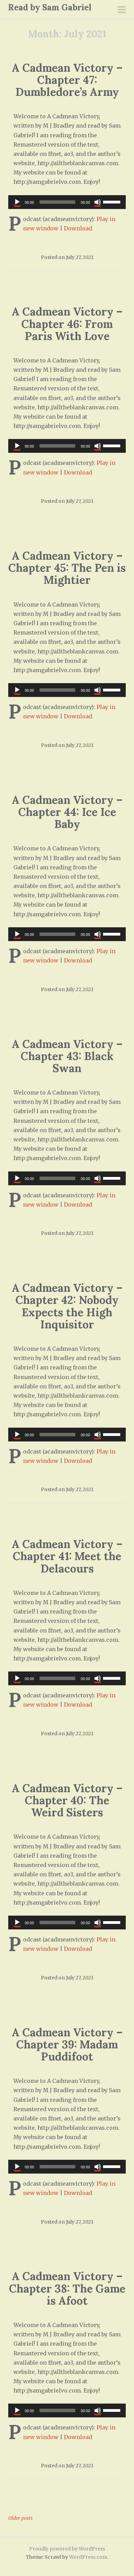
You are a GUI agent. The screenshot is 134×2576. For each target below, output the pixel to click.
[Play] (17, 202)
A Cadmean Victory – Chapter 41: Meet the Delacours (67, 1556)
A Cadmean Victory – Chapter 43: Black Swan (67, 1056)
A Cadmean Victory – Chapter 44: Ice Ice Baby (67, 812)
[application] (67, 202)
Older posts (20, 2518)
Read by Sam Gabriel (50, 7)
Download (78, 228)
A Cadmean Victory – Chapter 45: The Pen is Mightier (67, 568)
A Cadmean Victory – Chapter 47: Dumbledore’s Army (67, 80)
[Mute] (98, 202)
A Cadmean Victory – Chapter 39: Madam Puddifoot (67, 2044)
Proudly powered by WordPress (67, 2549)
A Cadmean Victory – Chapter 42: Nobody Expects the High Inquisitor (67, 1306)
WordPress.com (88, 2557)
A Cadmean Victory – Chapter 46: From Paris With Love (67, 324)
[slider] (113, 201)
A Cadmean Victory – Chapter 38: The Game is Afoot (67, 2288)
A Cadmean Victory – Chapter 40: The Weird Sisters (67, 1800)
